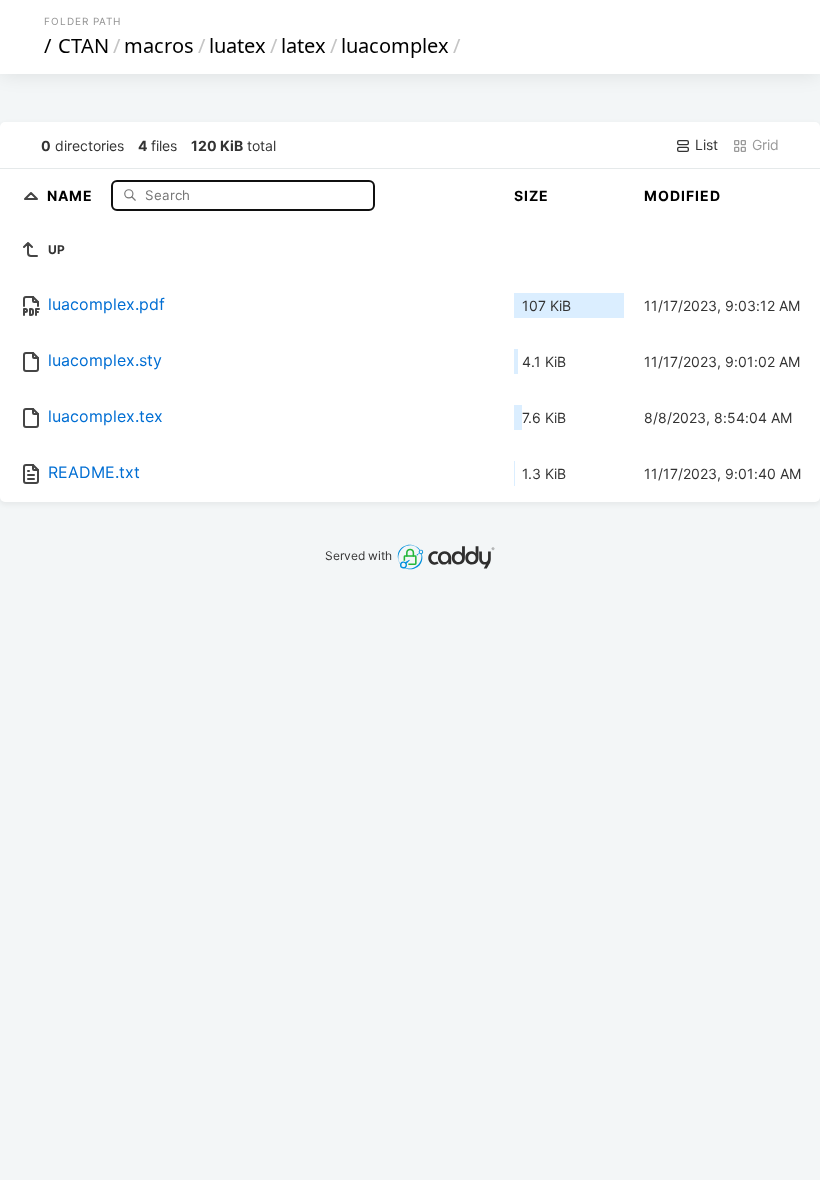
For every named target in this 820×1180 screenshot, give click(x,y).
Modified (682, 195)
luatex (237, 45)
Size (531, 195)
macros (159, 45)
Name (72, 194)
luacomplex (395, 45)
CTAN (83, 45)
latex (303, 45)
